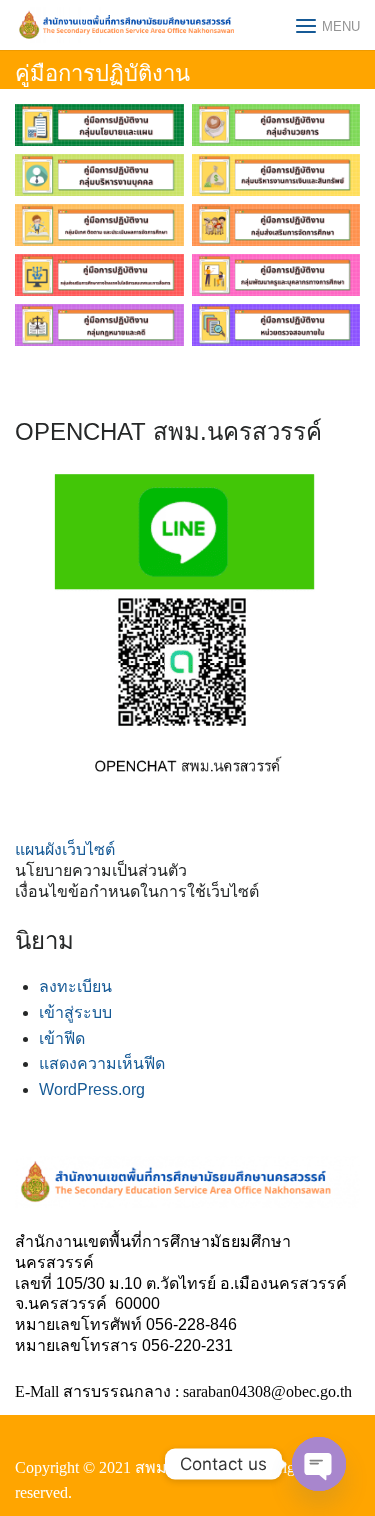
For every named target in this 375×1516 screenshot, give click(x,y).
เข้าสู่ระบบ (75, 1012)
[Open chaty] (319, 1464)
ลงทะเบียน (75, 986)
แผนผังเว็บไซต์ (65, 849)
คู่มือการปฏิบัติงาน (102, 73)
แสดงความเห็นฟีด (102, 1063)
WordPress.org (92, 1089)
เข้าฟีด (62, 1038)
